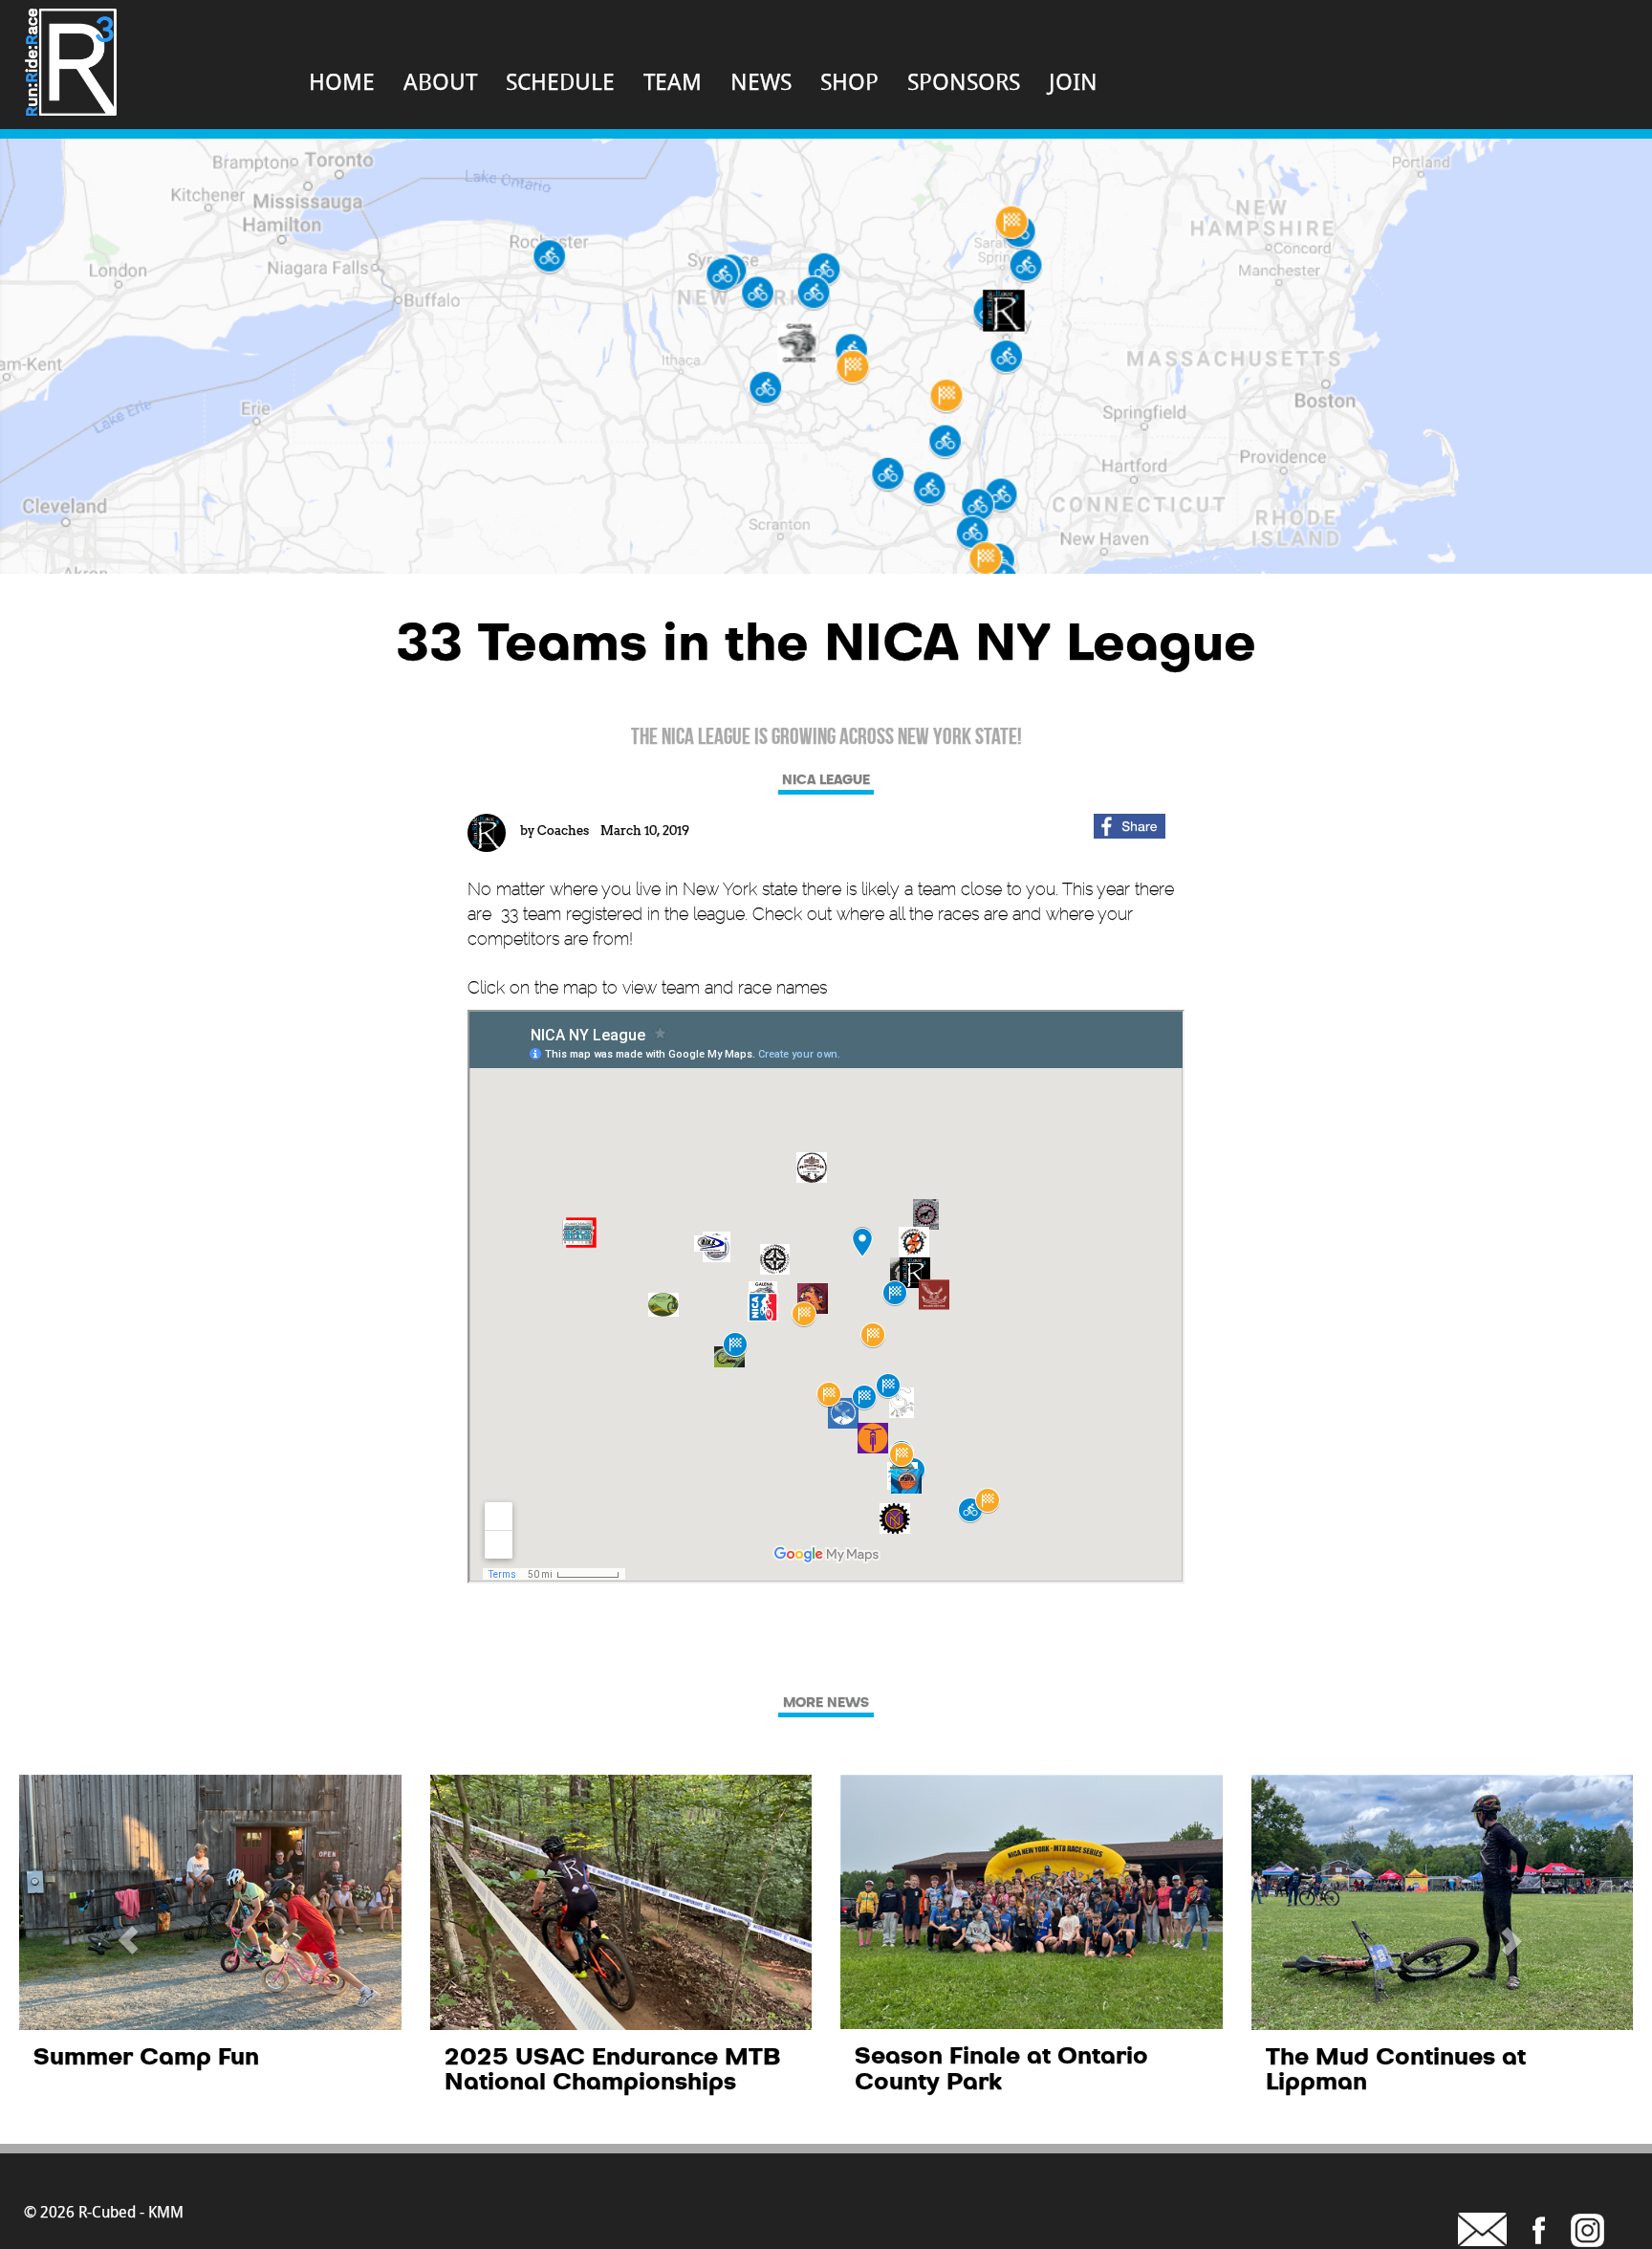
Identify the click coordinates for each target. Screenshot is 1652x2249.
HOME (342, 81)
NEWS (761, 81)
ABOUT (440, 81)
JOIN (1073, 81)
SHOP (849, 81)
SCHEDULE (560, 81)
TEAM (673, 81)
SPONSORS (964, 81)
